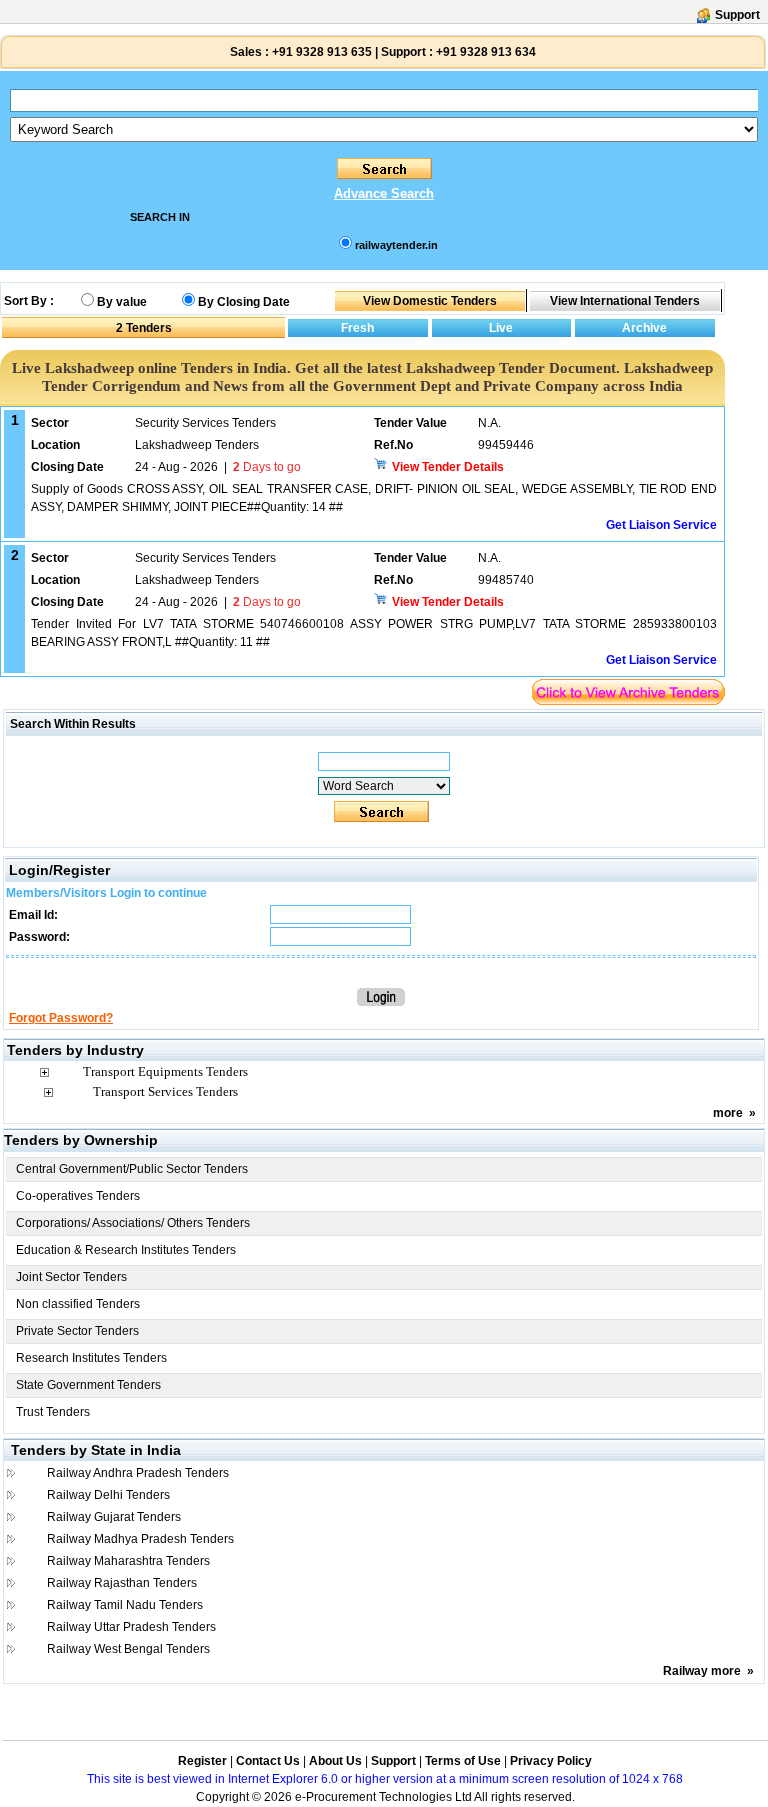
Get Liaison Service (661, 525)
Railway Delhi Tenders (108, 1495)
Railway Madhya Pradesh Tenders (140, 1539)
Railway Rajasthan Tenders (122, 1583)
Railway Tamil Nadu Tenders (125, 1605)
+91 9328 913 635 (320, 52)
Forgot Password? (61, 1018)
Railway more (702, 1671)
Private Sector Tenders (77, 1331)
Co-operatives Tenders (78, 1196)
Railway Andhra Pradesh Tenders (138, 1473)
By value (122, 302)
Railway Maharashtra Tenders (128, 1561)
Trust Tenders (53, 1412)
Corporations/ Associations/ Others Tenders (133, 1223)
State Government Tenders (88, 1385)
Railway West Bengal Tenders (128, 1649)
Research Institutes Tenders (91, 1358)
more (728, 1113)
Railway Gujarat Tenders (114, 1517)
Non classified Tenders (78, 1304)
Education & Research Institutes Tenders (126, 1250)
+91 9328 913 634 (486, 52)
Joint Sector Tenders (71, 1277)
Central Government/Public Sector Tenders (132, 1169)
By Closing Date (244, 302)
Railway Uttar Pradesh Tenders (131, 1627)
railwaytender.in (396, 245)
